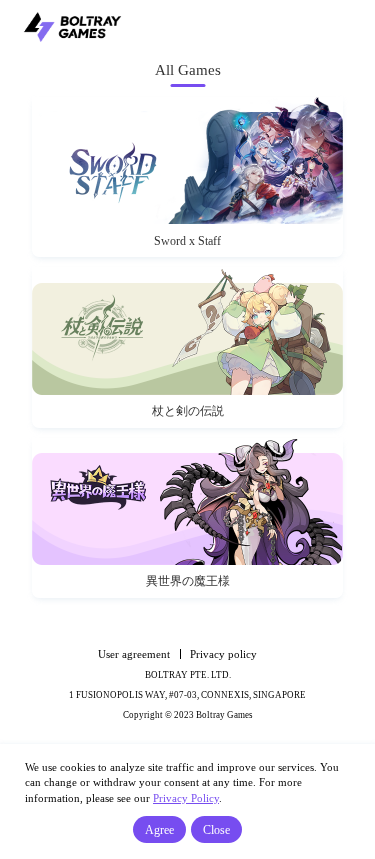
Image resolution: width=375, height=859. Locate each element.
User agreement (134, 654)
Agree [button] (159, 830)
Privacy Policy (186, 798)
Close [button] (216, 830)
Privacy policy (223, 654)
